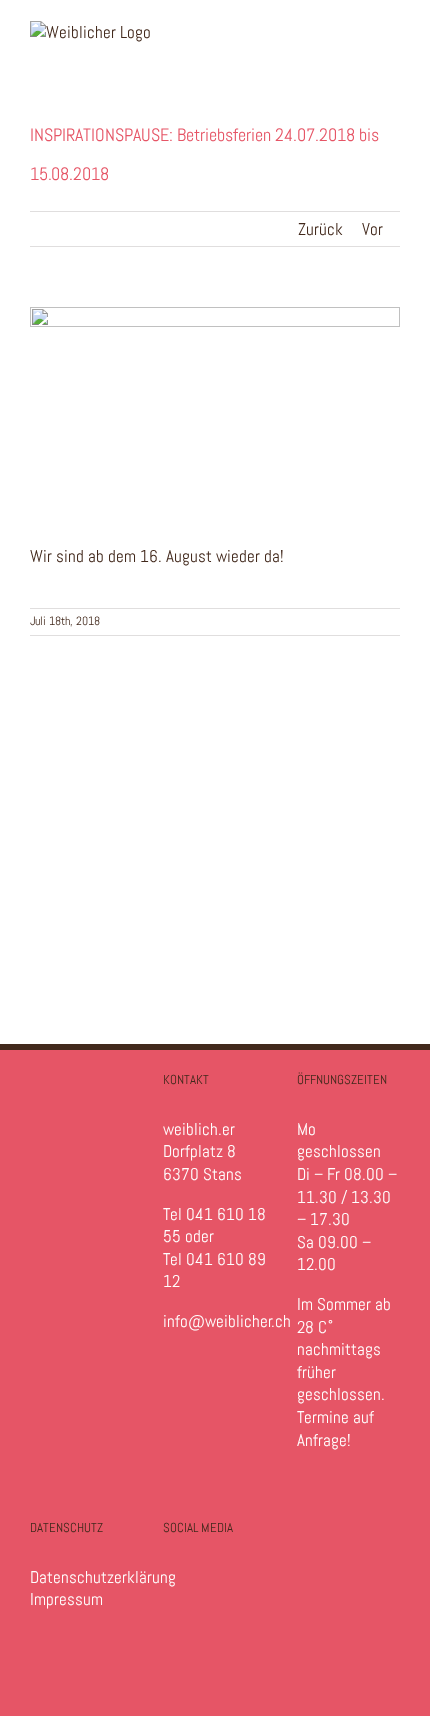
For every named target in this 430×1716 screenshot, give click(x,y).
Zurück (320, 229)
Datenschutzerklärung (103, 1577)
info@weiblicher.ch (227, 1321)
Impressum (66, 1599)
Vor (372, 229)
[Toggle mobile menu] (392, 31)
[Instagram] (180, 1588)
